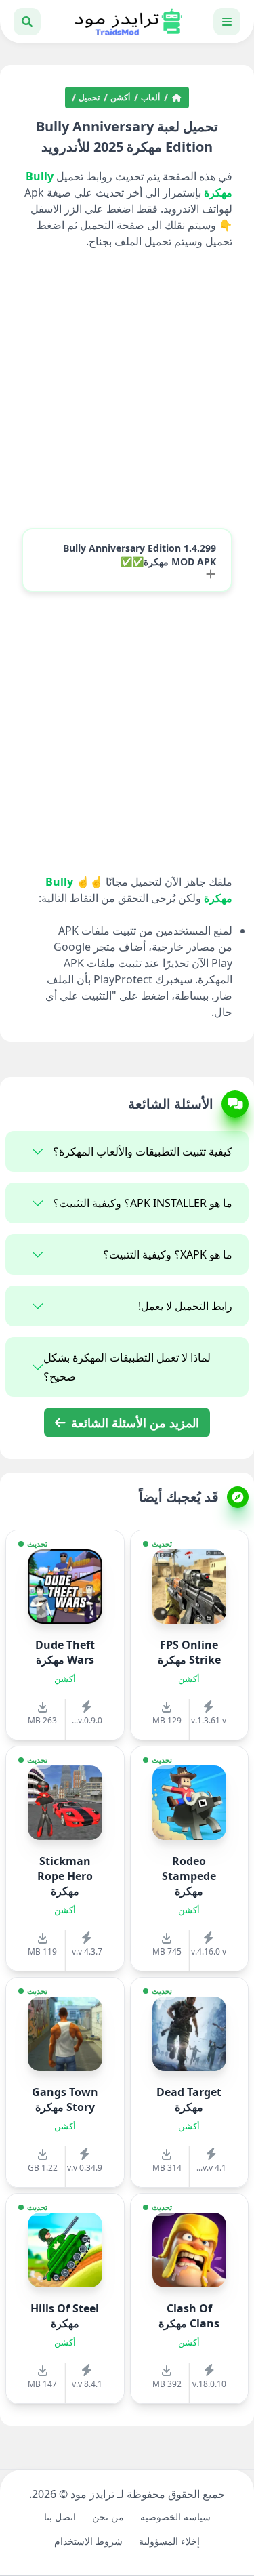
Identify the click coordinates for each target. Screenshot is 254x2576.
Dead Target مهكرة (189, 2100)
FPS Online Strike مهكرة (189, 1652)
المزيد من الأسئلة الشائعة (133, 1423)
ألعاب (150, 98)
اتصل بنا (60, 2517)
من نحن (108, 2517)
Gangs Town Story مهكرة (65, 2100)
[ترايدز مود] (127, 22)
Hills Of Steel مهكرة (65, 2316)
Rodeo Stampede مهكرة (189, 1876)
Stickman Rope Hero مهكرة (65, 1876)
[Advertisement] (127, 390)
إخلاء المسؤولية (169, 2541)
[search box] (27, 22)
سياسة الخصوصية (175, 2517)
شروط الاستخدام (88, 2541)
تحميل (89, 98)
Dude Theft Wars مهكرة (65, 1652)
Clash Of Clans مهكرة (189, 2316)
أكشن (120, 98)
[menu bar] (227, 22)
